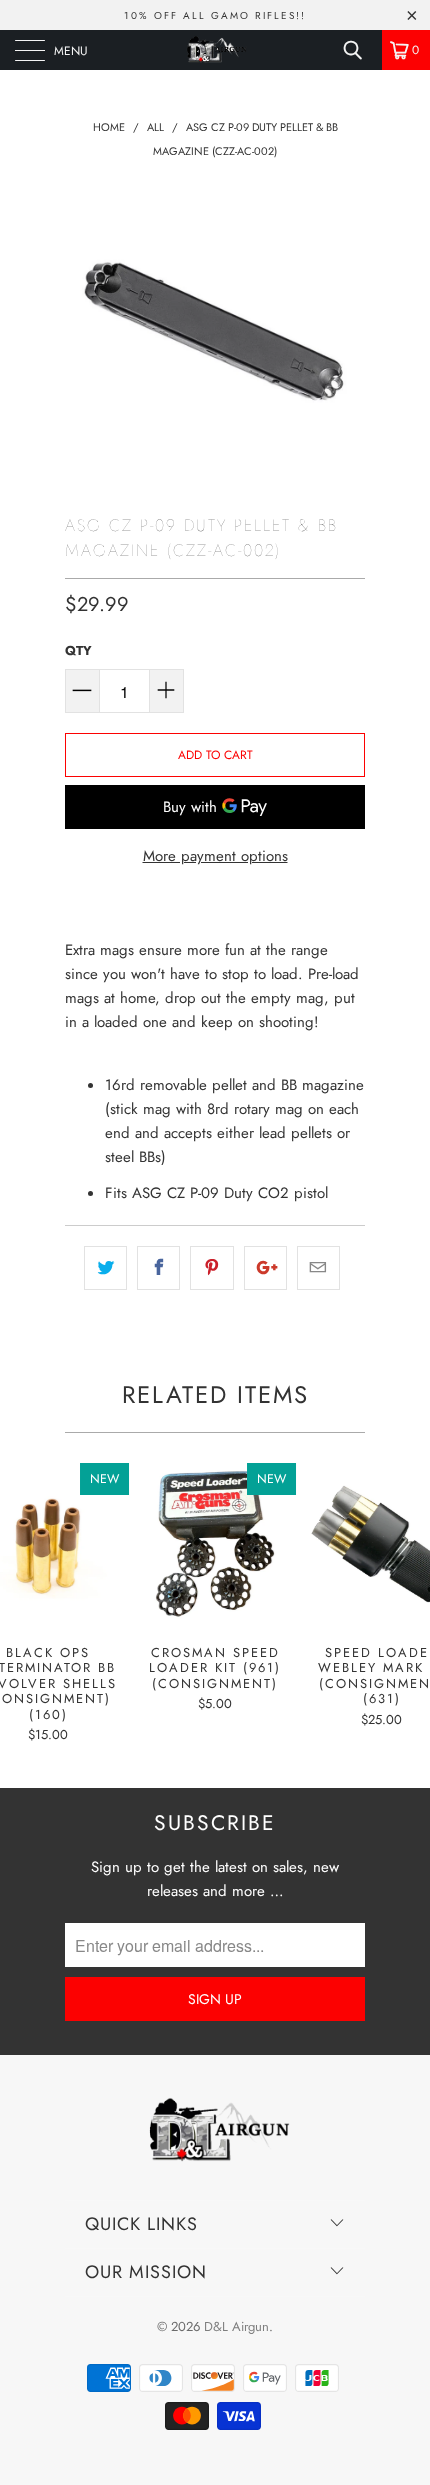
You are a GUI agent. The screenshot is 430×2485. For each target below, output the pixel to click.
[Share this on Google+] (265, 1268)
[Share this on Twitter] (105, 1268)
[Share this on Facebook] (158, 1268)
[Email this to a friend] (318, 1268)
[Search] (360, 50)
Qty (78, 650)
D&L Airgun (236, 2326)
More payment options (215, 856)
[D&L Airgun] (215, 50)
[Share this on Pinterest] (211, 1268)
